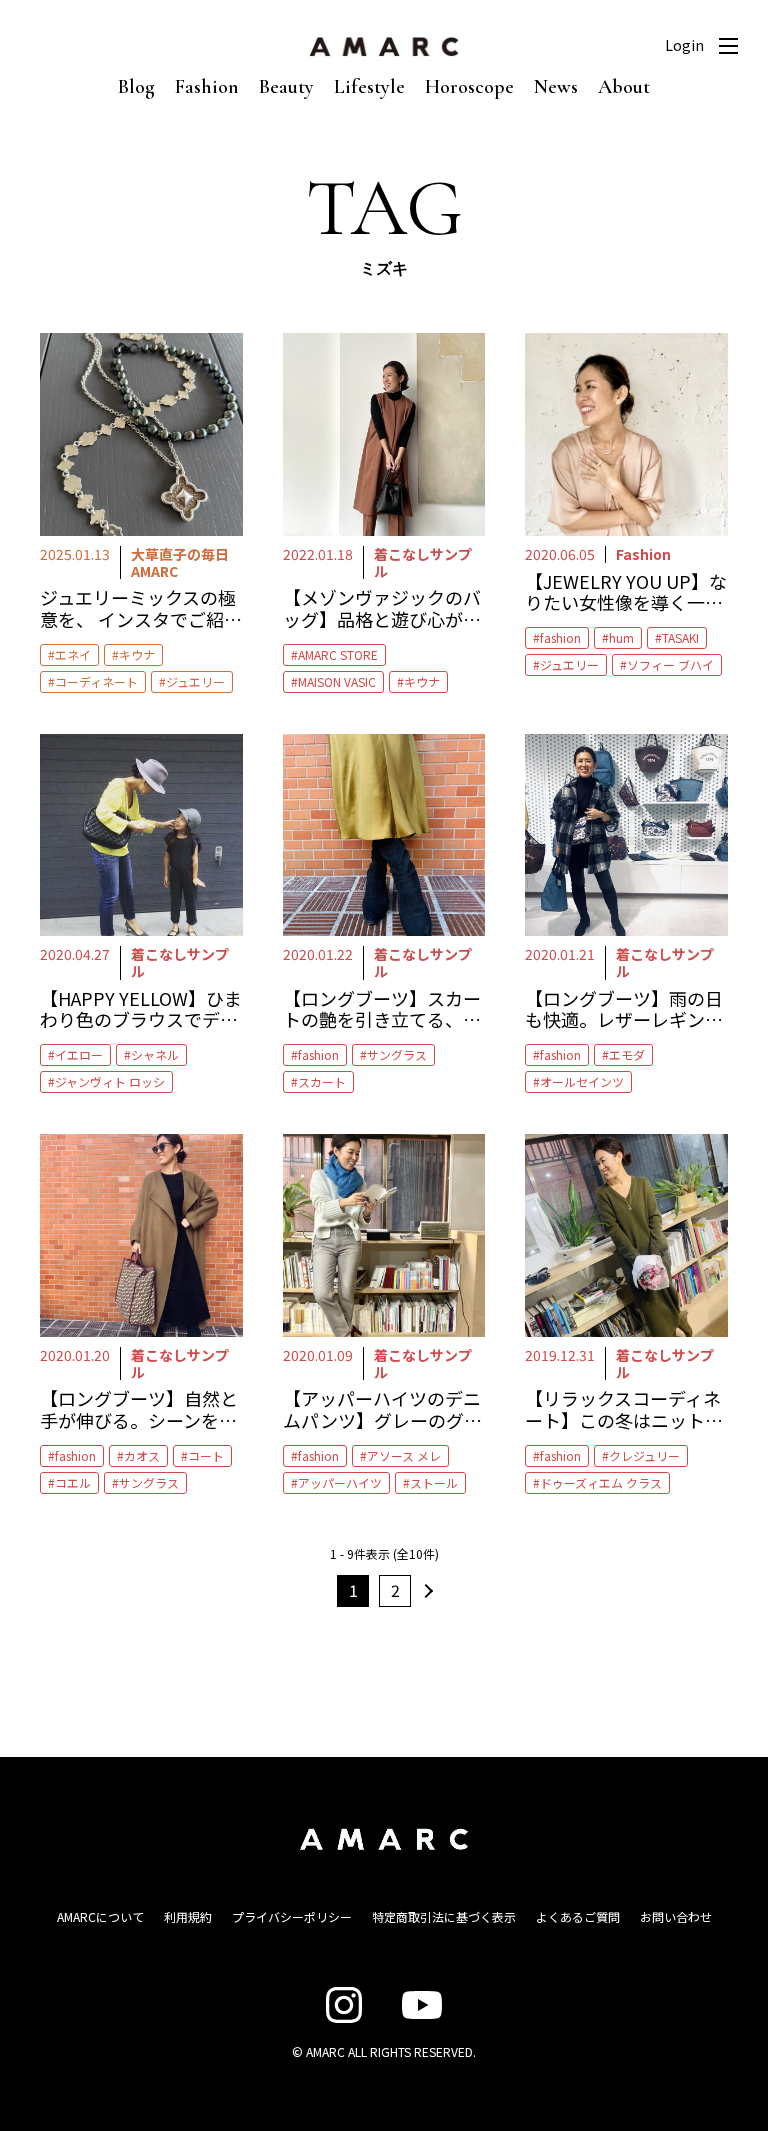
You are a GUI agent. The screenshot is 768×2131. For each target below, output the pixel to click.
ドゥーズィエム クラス (601, 1482)
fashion (560, 637)
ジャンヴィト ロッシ (110, 1081)
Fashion (207, 87)
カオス (142, 1455)
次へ (426, 1591)
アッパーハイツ (340, 1482)
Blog (136, 87)
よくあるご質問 (578, 1916)
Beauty (286, 87)
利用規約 (188, 1916)
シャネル (155, 1054)
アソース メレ (404, 1455)
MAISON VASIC (337, 681)
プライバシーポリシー (292, 1916)
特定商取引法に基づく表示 (444, 1916)
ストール (434, 1482)
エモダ (627, 1054)
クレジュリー (644, 1455)
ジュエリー (195, 681)
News (556, 87)
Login (684, 45)
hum (621, 637)
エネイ (73, 654)
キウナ (137, 654)
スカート (322, 1081)
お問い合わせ (676, 1916)
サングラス (397, 1054)
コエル (73, 1482)
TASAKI (680, 637)
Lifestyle (369, 87)
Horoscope (469, 87)
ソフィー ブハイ (670, 664)
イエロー (79, 1054)
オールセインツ (582, 1081)
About (624, 87)
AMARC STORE (338, 654)
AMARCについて (100, 1916)
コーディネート (96, 681)
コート (206, 1455)
